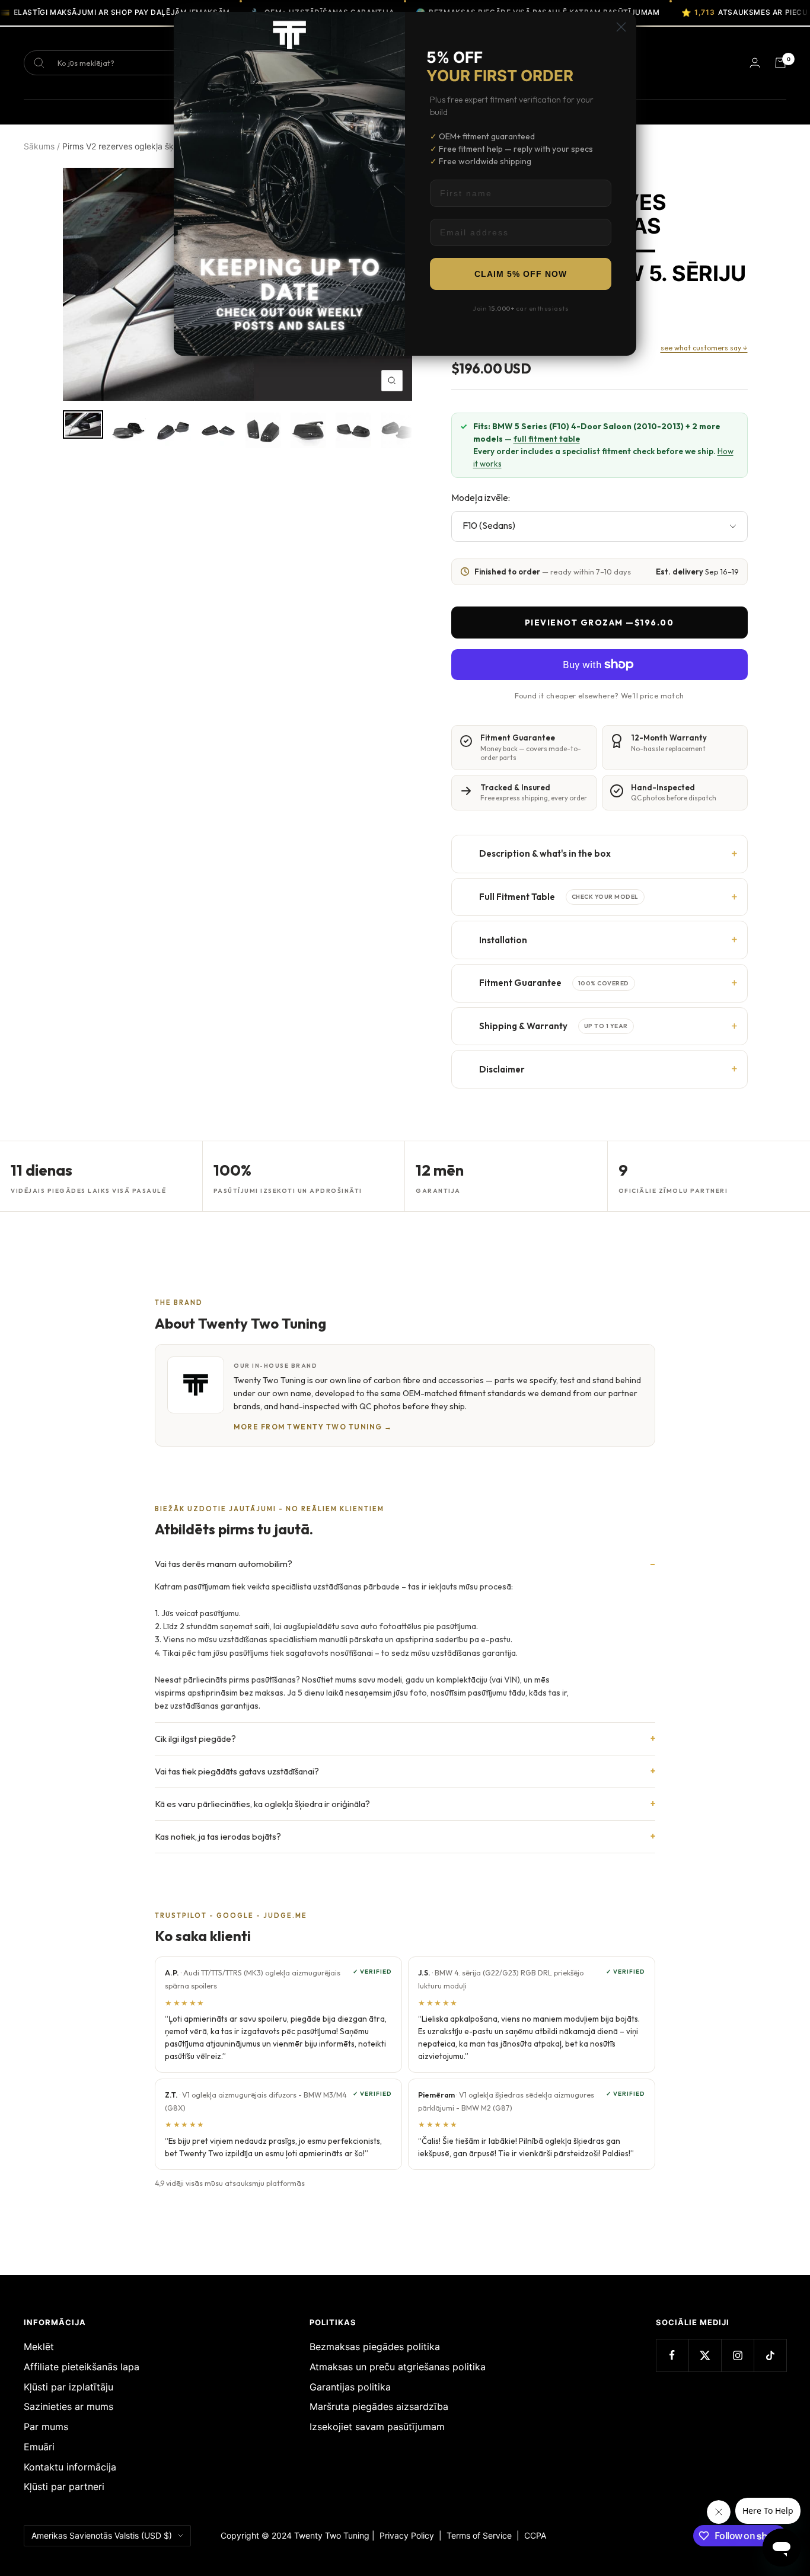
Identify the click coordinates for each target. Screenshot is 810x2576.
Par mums (46, 2427)
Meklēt (39, 2347)
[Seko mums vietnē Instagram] (737, 2355)
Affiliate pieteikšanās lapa (82, 2367)
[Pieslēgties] (755, 63)
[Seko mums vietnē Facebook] (672, 2355)
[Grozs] (780, 63)
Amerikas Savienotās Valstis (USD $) (102, 2535)
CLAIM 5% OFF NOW (521, 274)
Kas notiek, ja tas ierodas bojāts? (218, 1836)
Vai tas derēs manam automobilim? (224, 1564)
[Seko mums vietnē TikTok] (770, 2355)
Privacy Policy (407, 2535)
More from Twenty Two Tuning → (313, 1427)
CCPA (533, 2535)
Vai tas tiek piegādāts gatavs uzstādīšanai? (237, 1771)
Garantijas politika (350, 2387)
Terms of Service (481, 2535)
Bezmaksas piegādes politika (375, 2347)
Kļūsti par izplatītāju (68, 2387)
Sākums (39, 146)
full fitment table (547, 439)
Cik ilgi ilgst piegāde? (195, 1739)
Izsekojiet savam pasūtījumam (377, 2427)
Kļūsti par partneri (64, 2486)
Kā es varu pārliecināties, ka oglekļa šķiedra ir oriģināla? (262, 1804)
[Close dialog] (621, 27)
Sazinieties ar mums (68, 2406)
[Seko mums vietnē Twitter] (705, 2355)
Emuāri (39, 2447)
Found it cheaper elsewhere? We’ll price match (599, 695)
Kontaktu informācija (70, 2467)
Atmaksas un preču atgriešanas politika (398, 2367)
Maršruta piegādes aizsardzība (379, 2406)
